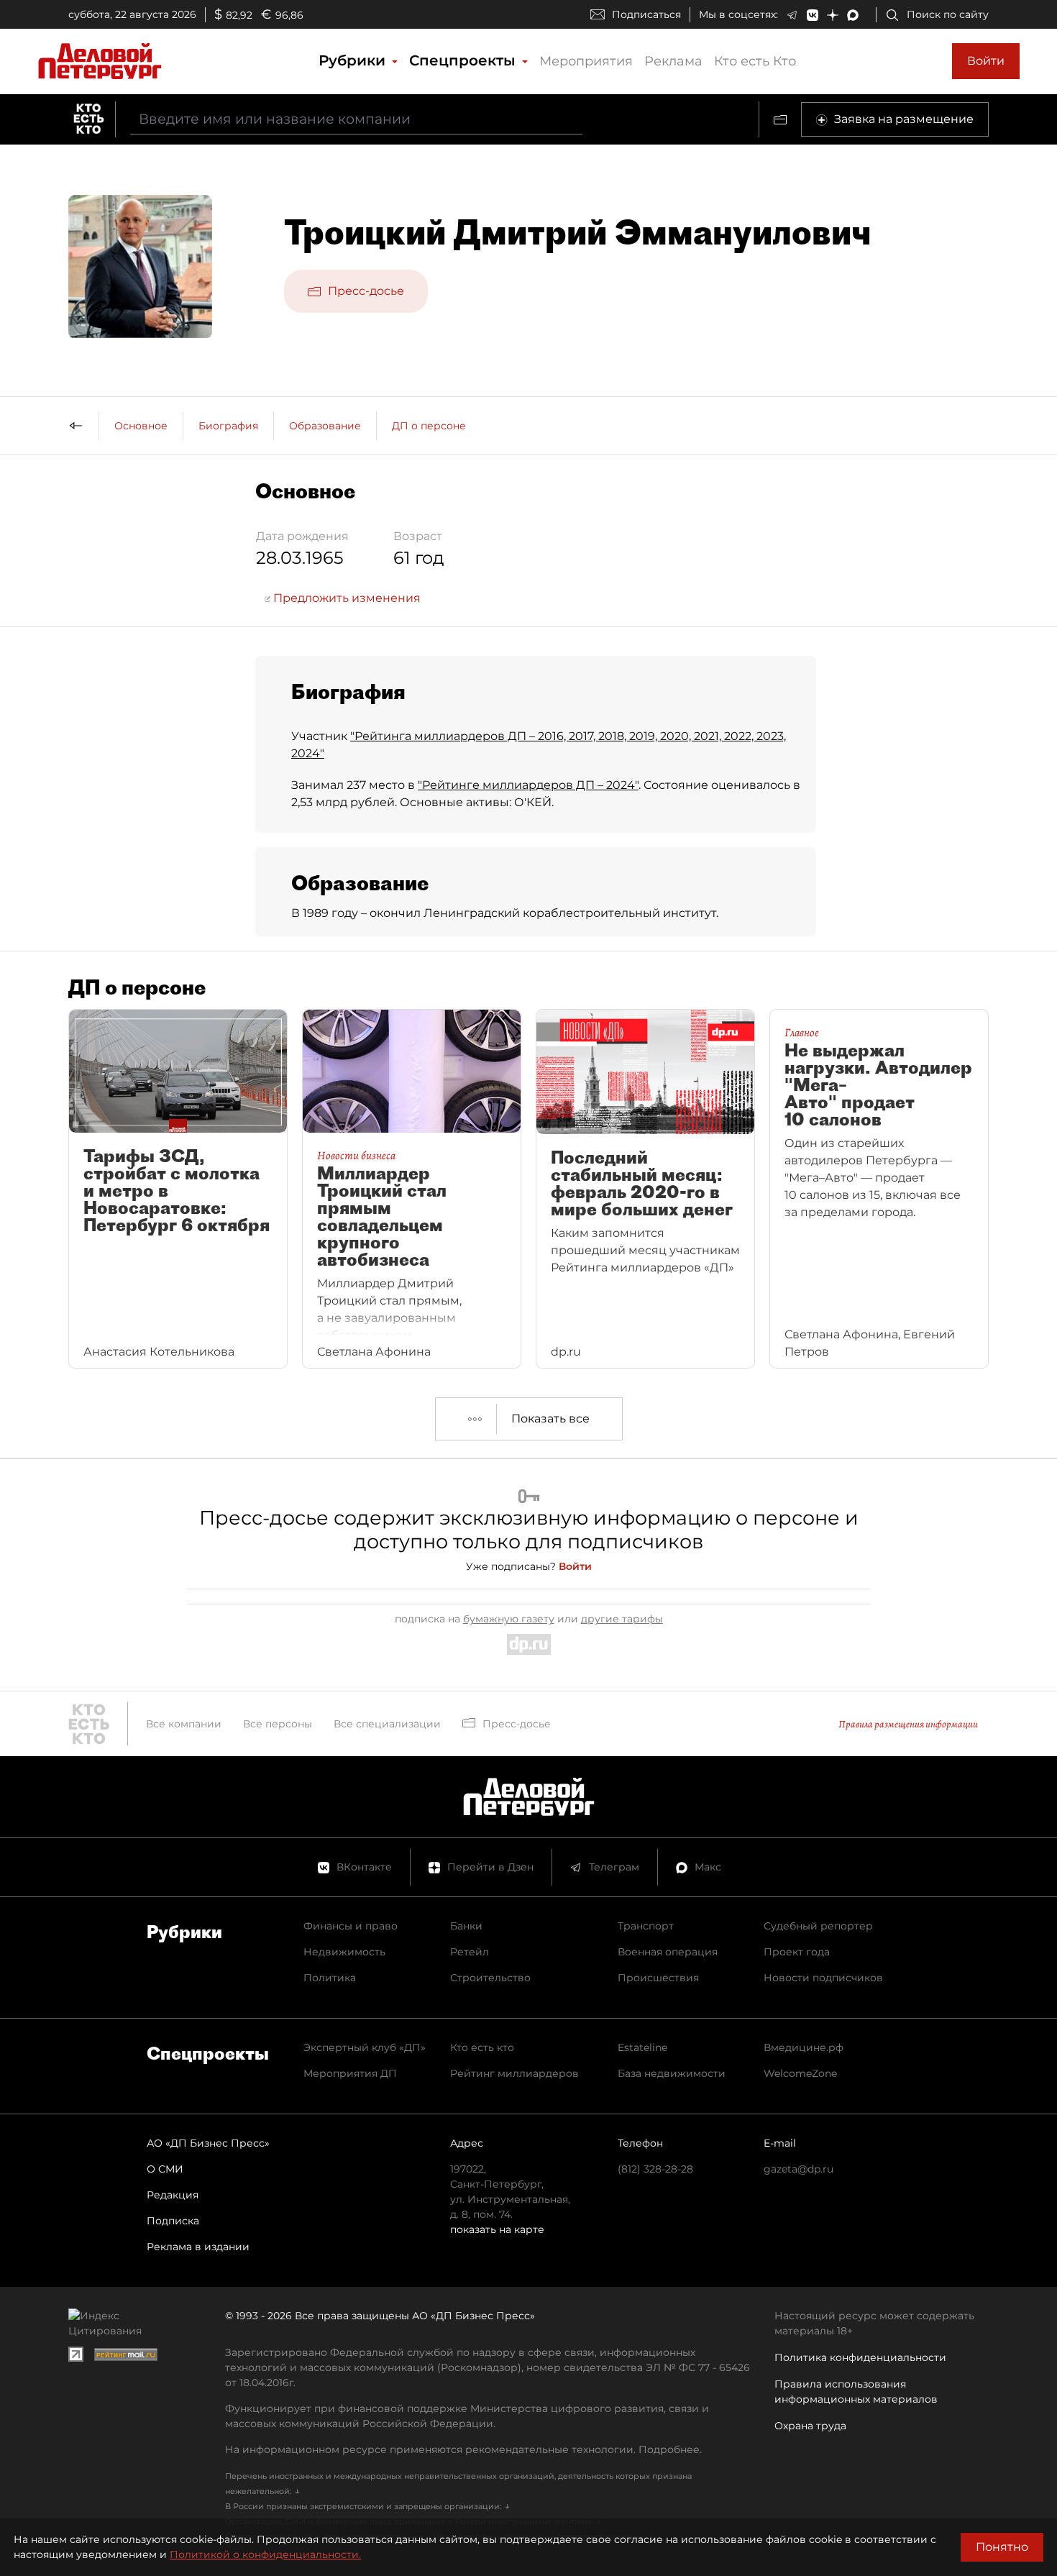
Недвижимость (344, 1952)
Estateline (642, 2047)
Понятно (1002, 2547)
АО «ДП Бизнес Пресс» (208, 2143)
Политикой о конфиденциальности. (265, 2554)
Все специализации (387, 1724)
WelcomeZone (800, 2073)
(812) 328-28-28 (655, 2169)
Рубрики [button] (354, 60)
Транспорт (646, 1926)
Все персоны (278, 1724)
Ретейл (470, 1952)
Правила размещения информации (908, 1724)
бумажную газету (509, 1619)
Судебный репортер (818, 1926)
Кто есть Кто (755, 61)
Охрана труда (810, 2426)
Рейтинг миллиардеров (514, 2073)
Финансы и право (351, 1926)
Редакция (173, 2195)
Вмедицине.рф (804, 2047)
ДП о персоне (429, 426)
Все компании (184, 1724)
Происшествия (658, 1978)
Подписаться (646, 14)
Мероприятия (586, 61)
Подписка (173, 2221)
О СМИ (165, 2169)
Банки (466, 1926)
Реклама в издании (198, 2247)
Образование (325, 426)
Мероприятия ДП (350, 2073)
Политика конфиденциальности (860, 2357)
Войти (986, 61)
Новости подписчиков (823, 1978)
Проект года (797, 1952)
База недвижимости (672, 2073)
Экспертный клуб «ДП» (365, 2047)
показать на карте (497, 2229)
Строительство (490, 1978)
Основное (141, 426)
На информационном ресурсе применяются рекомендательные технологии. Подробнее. (463, 2449)
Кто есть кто (482, 2047)
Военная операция (668, 1952)
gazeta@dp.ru (799, 2169)
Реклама (673, 61)
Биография (228, 426)
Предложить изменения (346, 598)
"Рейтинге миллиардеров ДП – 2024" (528, 785)
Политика (330, 1978)
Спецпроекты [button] (465, 60)
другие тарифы (622, 1619)
